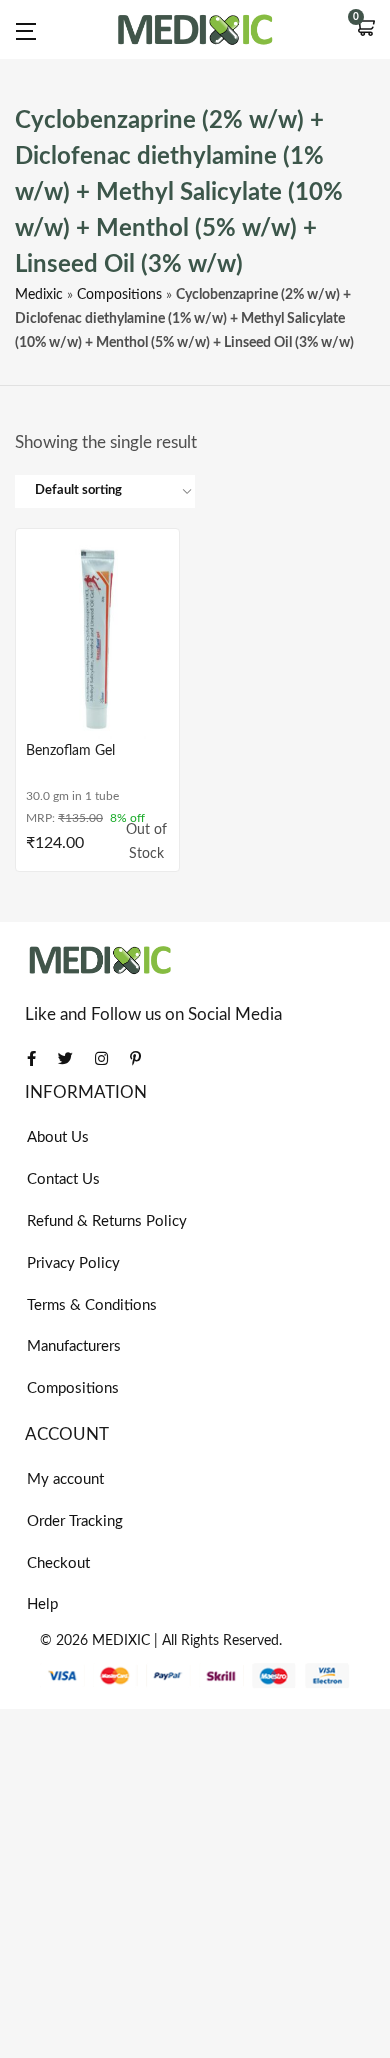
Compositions (119, 295)
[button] (365, 30)
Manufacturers (74, 1346)
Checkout (58, 1563)
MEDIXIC (121, 1641)
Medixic (39, 295)
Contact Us (63, 1179)
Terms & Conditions (92, 1305)
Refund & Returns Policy (107, 1221)
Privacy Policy (73, 1263)
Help (42, 1604)
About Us (58, 1137)
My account (65, 1479)
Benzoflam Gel (70, 751)
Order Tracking (75, 1521)
